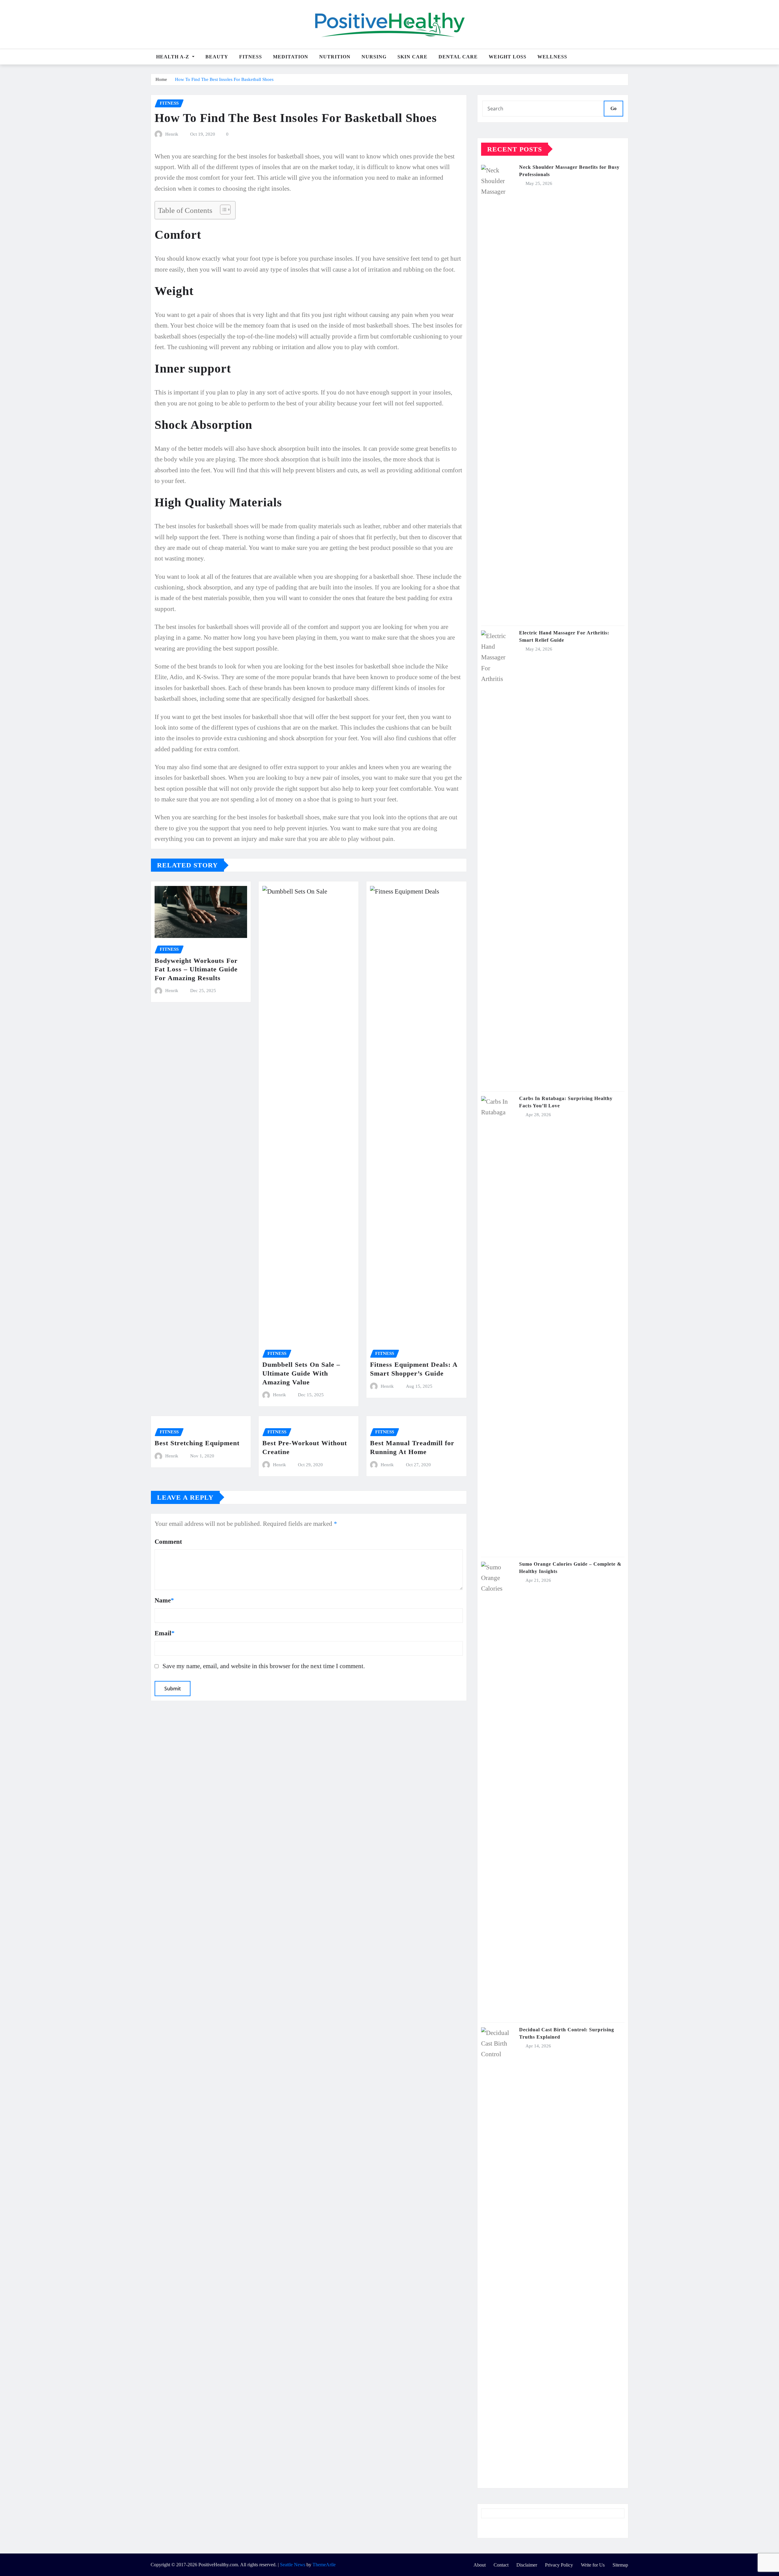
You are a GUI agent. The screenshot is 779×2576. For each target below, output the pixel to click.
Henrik (172, 134)
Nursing (374, 57)
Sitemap (620, 2565)
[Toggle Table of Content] (222, 210)
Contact (501, 2565)
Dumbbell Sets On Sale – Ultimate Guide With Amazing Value (301, 1373)
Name (164, 1600)
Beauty (217, 57)
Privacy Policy (559, 2565)
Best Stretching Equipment (197, 1443)
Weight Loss (508, 57)
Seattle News (293, 2565)
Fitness (251, 57)
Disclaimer (527, 2565)
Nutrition (335, 57)
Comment (168, 1541)
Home (161, 79)
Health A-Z (173, 57)
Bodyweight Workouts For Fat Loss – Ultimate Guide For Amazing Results (196, 969)
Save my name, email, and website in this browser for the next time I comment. (264, 1666)
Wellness (552, 57)
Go (613, 108)
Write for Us (593, 2565)
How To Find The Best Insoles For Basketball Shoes (224, 79)
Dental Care (458, 57)
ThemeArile (324, 2565)
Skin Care (412, 57)
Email (165, 1633)
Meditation (291, 57)
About (480, 2565)
